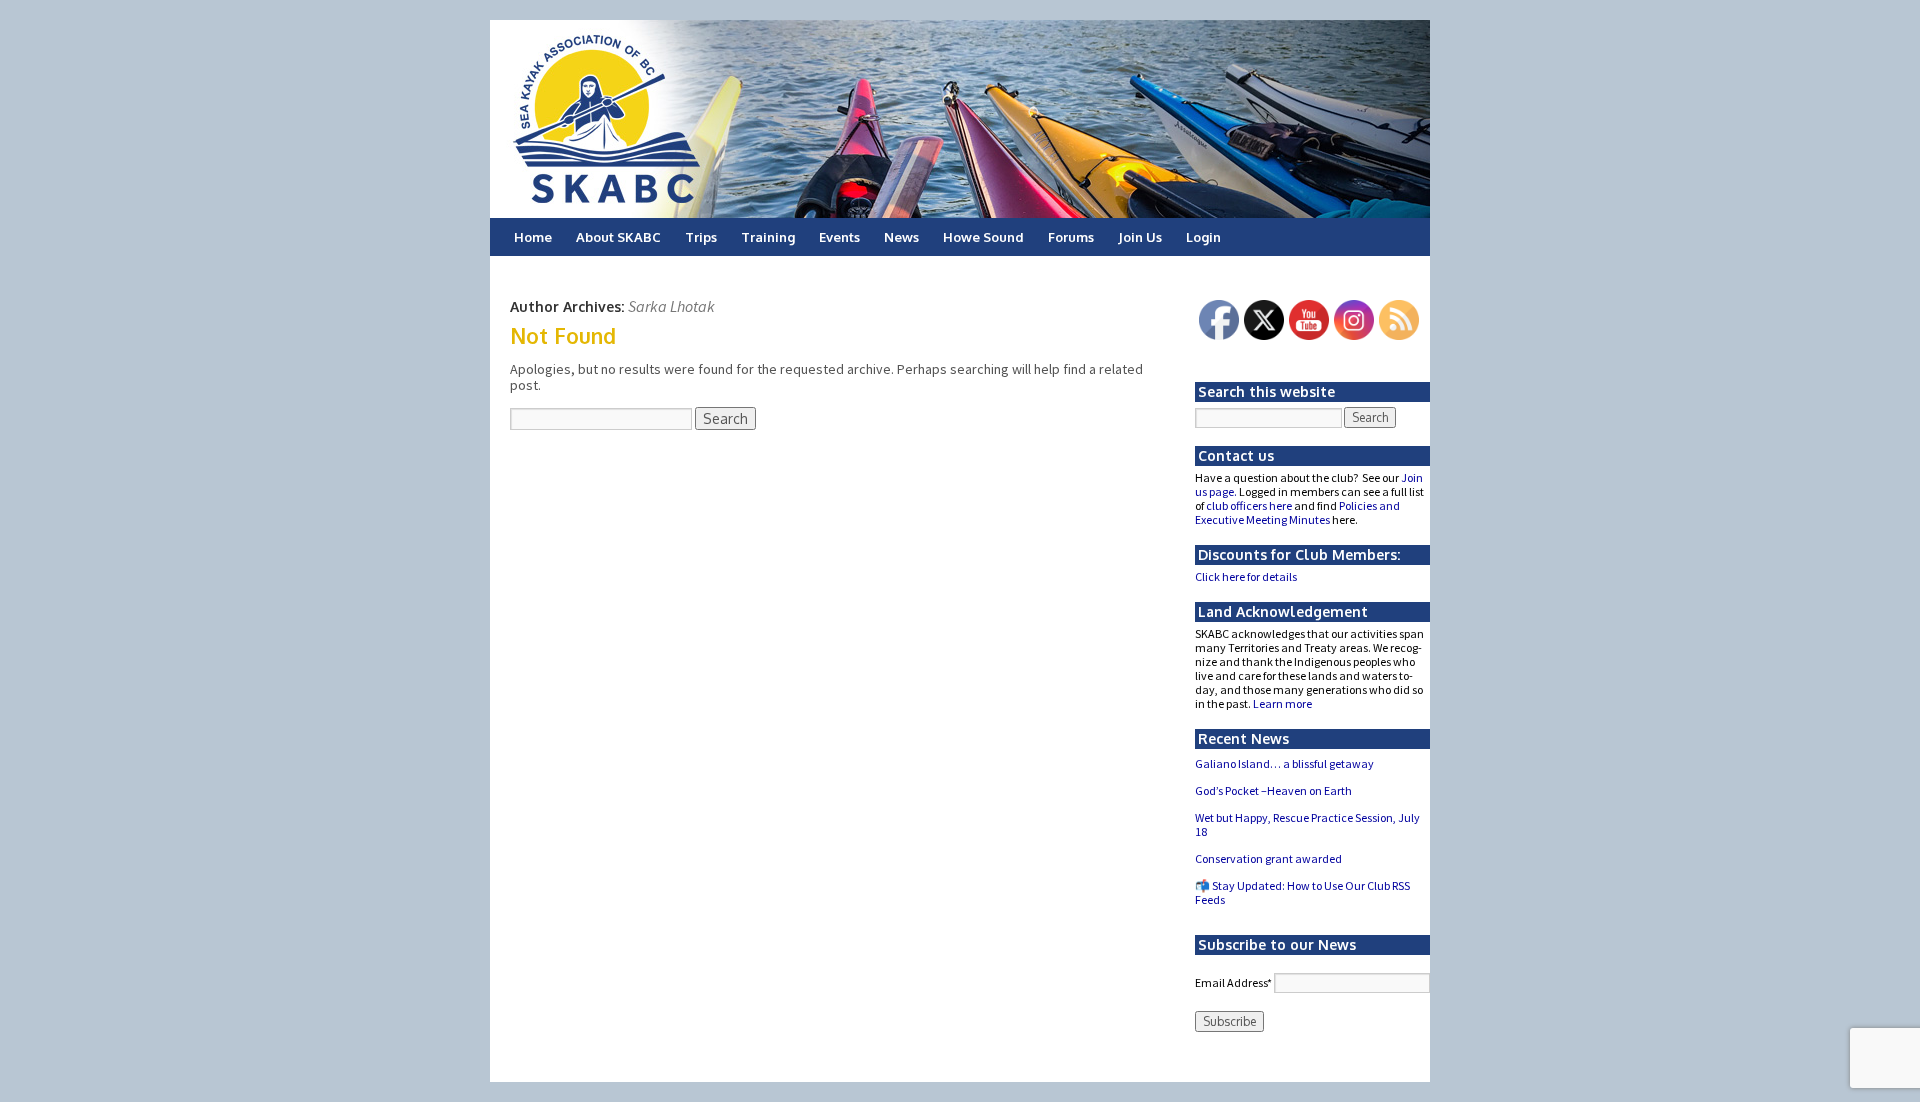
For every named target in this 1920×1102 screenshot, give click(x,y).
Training (768, 237)
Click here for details (1246, 576)
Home (533, 237)
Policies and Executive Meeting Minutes (1297, 512)
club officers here (1249, 505)
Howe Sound (983, 237)
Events (839, 237)
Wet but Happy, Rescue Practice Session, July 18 (1307, 824)
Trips (701, 237)
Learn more (1282, 703)
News (901, 237)
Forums (1071, 237)
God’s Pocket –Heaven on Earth (1273, 790)
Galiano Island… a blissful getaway (1284, 763)
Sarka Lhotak (671, 306)
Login (1203, 237)
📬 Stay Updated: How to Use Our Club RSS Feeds (1302, 892)
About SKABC (618, 237)
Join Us (1140, 237)
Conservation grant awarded (1268, 858)
